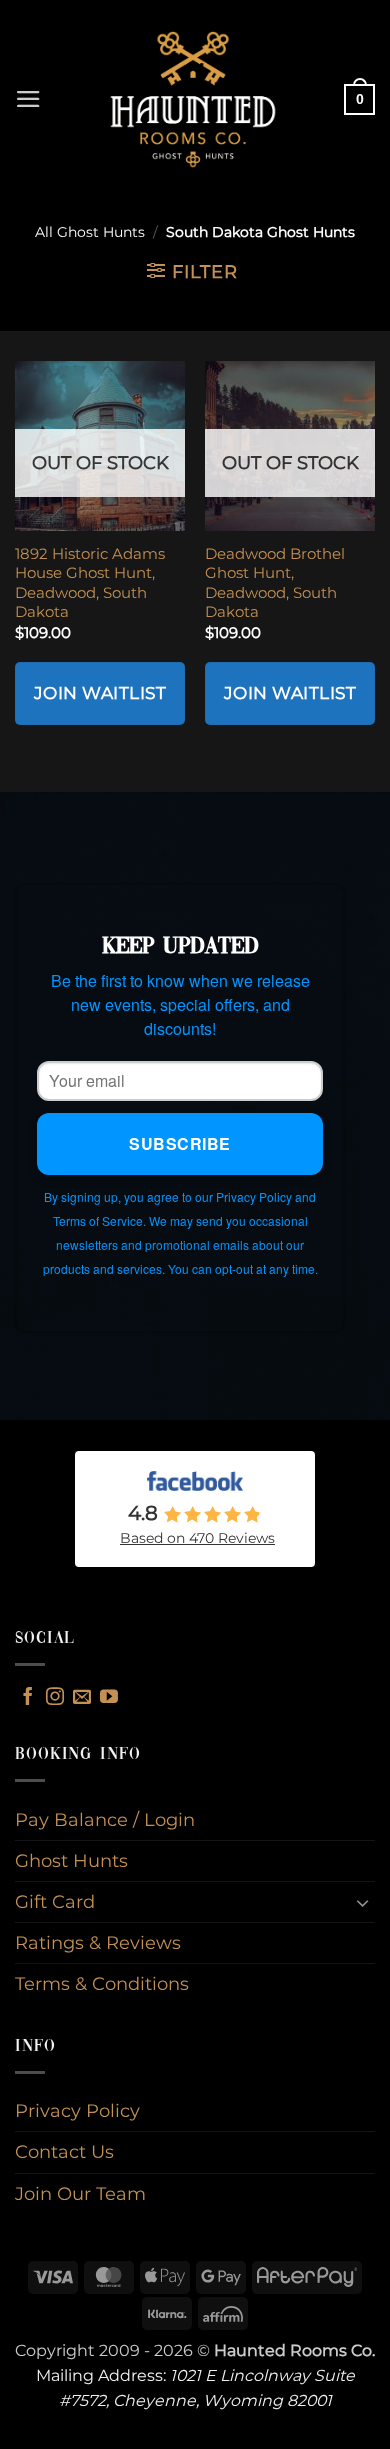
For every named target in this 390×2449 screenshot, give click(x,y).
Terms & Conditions (102, 1983)
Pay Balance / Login (105, 1819)
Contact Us (64, 2151)
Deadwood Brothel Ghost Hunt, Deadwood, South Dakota (275, 583)
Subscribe (179, 1143)
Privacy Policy (77, 2110)
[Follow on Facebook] (28, 1698)
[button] (28, 99)
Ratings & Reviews (98, 1942)
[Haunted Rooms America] (193, 99)
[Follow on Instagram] (55, 1698)
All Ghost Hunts (90, 232)
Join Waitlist (100, 692)
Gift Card (55, 1901)
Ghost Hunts (71, 1860)
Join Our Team (80, 2193)
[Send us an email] (82, 1698)
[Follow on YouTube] (109, 1698)
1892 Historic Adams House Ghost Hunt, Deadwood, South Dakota (90, 583)
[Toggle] (363, 1902)
